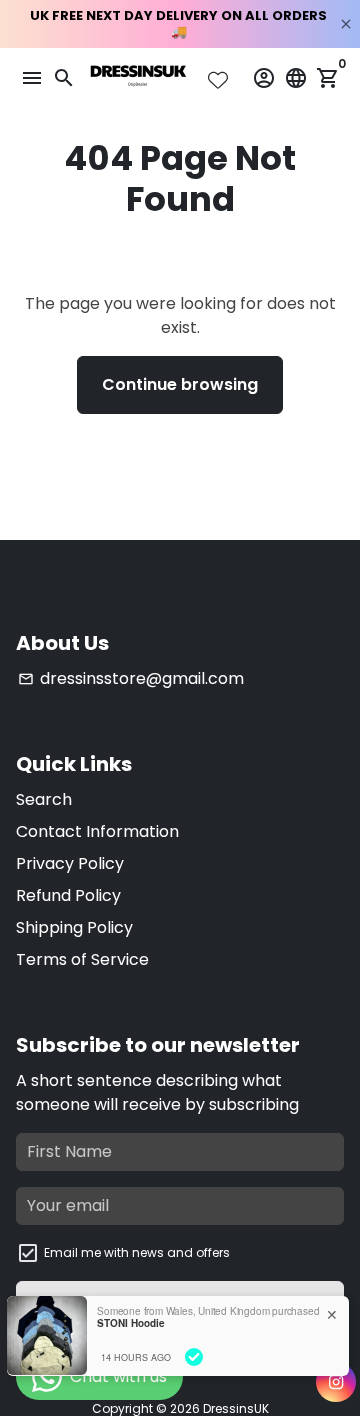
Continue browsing (180, 384)
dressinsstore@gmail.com (131, 678)
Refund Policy (68, 895)
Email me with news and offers (137, 1252)
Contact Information (97, 831)
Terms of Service (82, 959)
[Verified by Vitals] (194, 1357)
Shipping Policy (74, 927)
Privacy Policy (70, 863)
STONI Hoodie (131, 1323)
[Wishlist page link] (218, 80)
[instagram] (336, 1382)
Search (44, 799)
